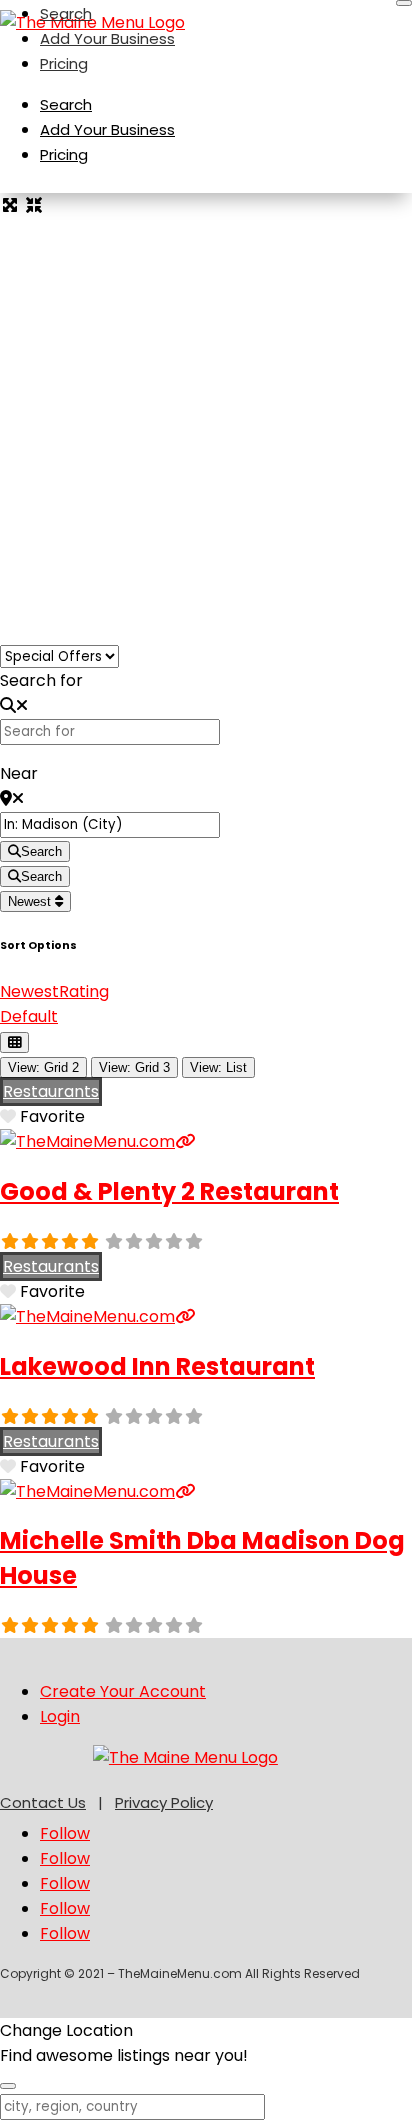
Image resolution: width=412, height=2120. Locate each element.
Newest (31, 901)
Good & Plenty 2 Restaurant (169, 1191)
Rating (84, 991)
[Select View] (14, 1042)
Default (29, 1016)
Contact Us (43, 1802)
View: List (218, 1067)
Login (60, 1716)
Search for (41, 680)
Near (19, 773)
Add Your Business (107, 38)
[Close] (404, 3)
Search (66, 13)
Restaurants (51, 1091)
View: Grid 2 (43, 1067)
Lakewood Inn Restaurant (157, 1366)
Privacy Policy (164, 1802)
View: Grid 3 (134, 1067)
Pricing (64, 63)
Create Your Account (123, 1691)
